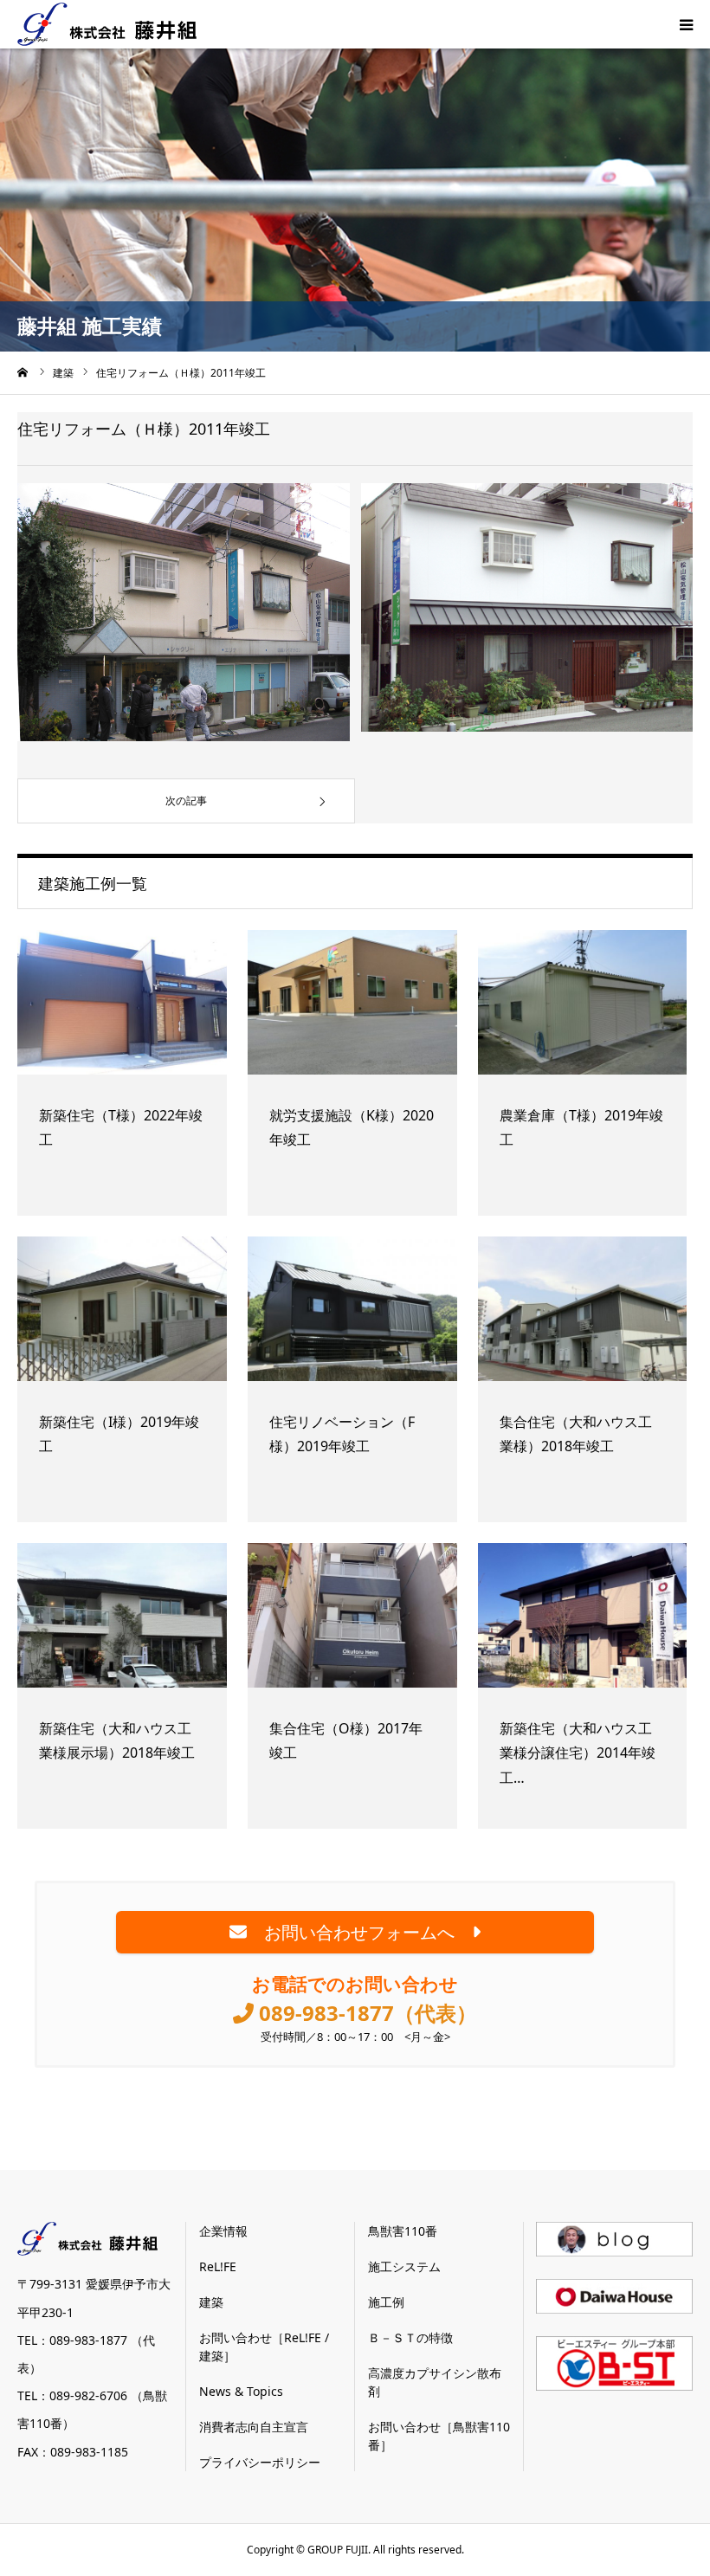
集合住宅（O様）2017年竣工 (346, 1741)
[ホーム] (23, 372)
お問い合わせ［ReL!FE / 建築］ (264, 2347)
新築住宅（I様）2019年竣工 (119, 1434)
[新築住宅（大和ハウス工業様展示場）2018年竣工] (122, 1621)
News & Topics (241, 2391)
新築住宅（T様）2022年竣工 (121, 1128)
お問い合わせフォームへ (359, 1932)
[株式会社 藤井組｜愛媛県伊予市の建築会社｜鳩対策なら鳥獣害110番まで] (107, 24)
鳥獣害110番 (403, 2231)
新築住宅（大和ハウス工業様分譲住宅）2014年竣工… (578, 1753)
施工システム (404, 2266)
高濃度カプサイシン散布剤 (435, 2382)
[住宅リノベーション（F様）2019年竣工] (352, 1314)
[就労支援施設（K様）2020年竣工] (352, 1008)
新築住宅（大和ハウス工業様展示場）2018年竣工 (117, 1741)
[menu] (686, 24)
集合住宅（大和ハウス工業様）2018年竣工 (576, 1434)
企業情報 (223, 2231)
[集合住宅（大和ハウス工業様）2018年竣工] (583, 1314)
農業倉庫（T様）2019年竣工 (581, 1128)
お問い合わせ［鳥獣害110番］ (439, 2436)
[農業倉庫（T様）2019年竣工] (583, 1008)
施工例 (386, 2302)
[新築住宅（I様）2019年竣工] (122, 1314)
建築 (211, 2302)
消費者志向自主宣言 (254, 2427)
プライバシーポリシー (260, 2462)
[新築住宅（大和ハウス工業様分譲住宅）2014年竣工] (583, 1621)
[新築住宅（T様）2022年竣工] (122, 1008)
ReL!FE (218, 2266)
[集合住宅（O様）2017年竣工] (352, 1621)
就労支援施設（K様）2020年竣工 (352, 1128)
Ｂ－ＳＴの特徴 (410, 2337)
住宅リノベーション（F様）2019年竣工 (342, 1434)
